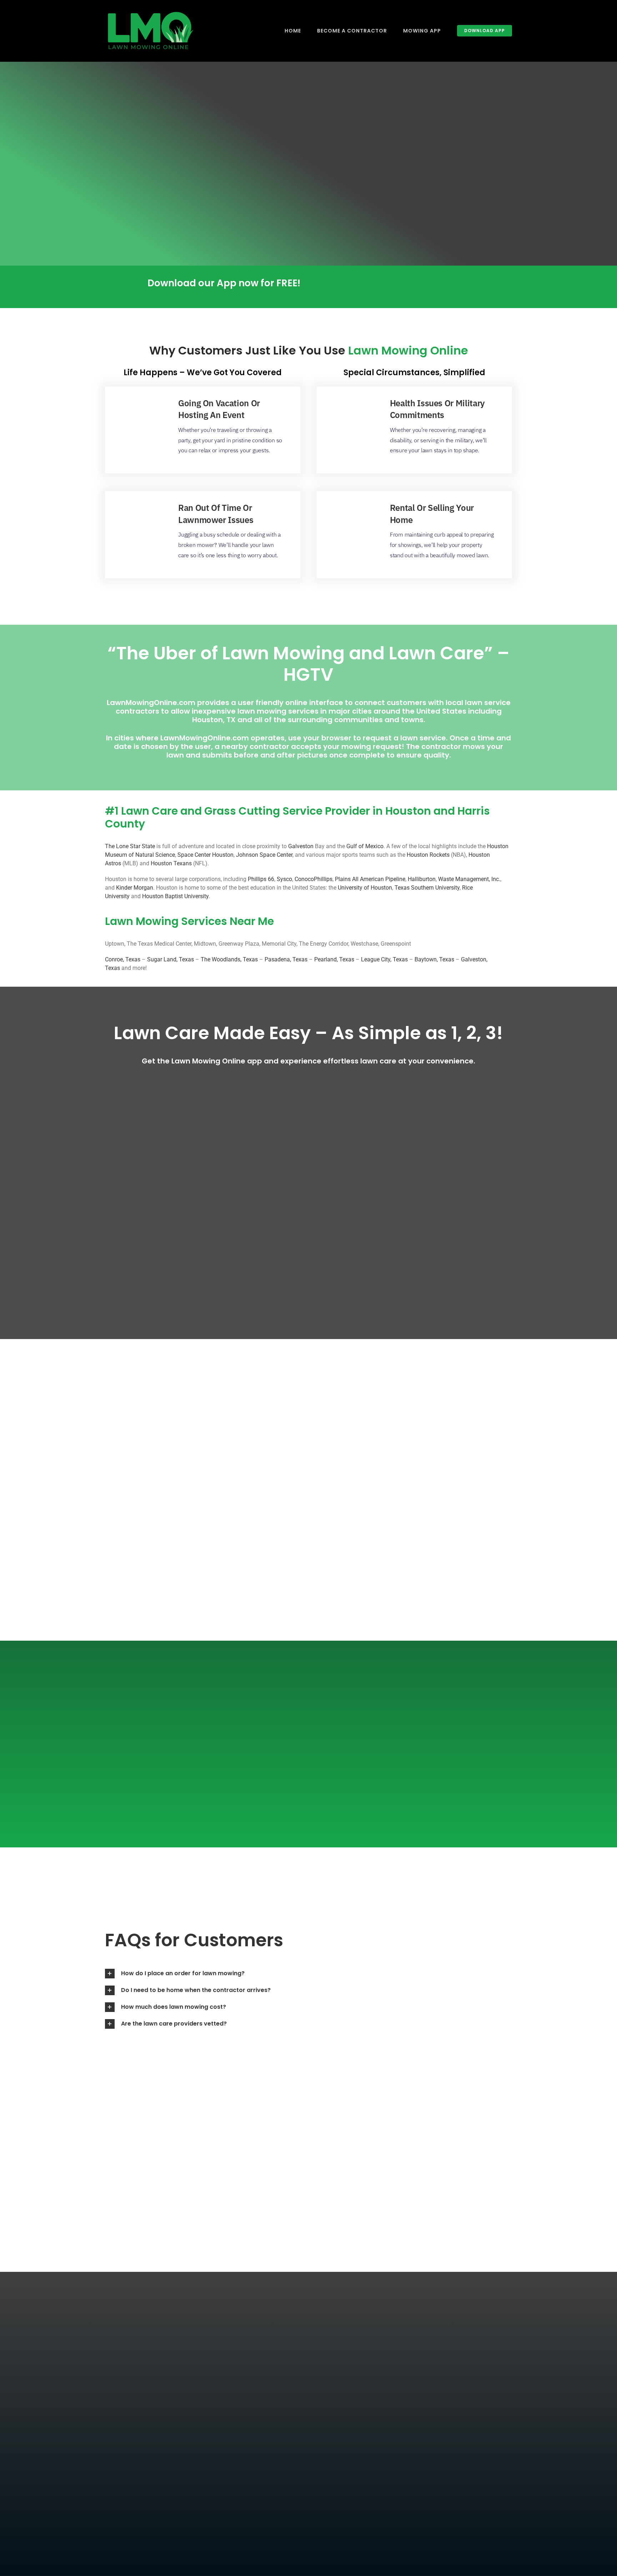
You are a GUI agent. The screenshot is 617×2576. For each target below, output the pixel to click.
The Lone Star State (130, 846)
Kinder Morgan (135, 888)
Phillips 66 (261, 879)
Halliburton (422, 879)
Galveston (301, 846)
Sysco (284, 879)
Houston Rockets (428, 855)
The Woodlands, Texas (229, 959)
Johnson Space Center (264, 855)
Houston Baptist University (175, 896)
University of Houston (365, 888)
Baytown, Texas (434, 959)
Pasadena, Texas (286, 959)
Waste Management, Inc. (469, 879)
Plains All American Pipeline (370, 879)
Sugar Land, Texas (170, 959)
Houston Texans (171, 863)
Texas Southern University (427, 888)
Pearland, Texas (334, 959)
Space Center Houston (205, 855)
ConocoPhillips (313, 879)
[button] (203, 1974)
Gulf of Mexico (365, 846)
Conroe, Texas (123, 959)
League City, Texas (384, 959)
